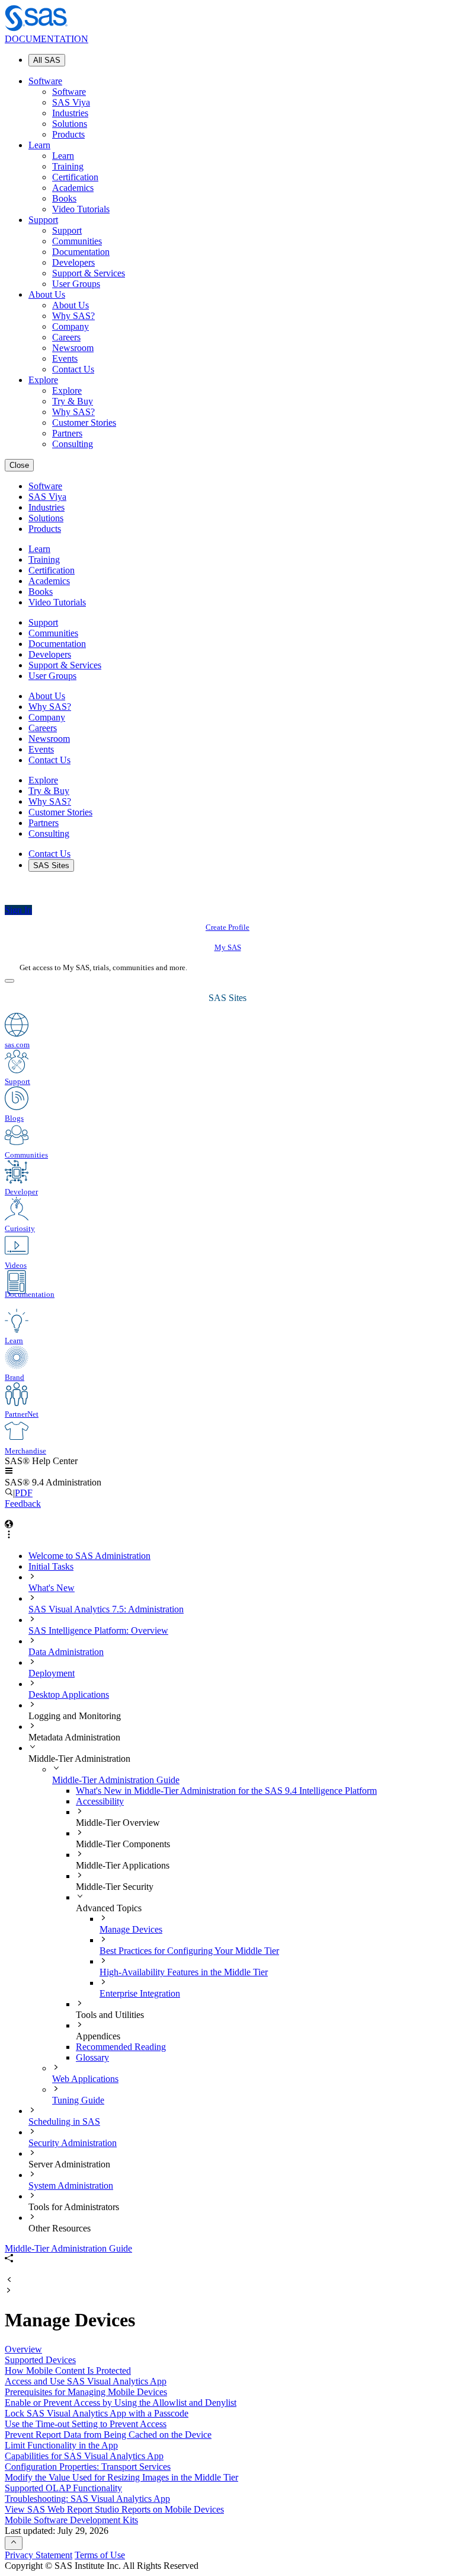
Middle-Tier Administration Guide (116, 1780)
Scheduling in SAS (64, 2121)
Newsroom (73, 348)
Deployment (52, 1673)
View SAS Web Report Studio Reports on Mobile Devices (114, 2509)
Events (65, 358)
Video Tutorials (81, 209)
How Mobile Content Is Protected (68, 2371)
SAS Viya (71, 102)
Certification (75, 177)
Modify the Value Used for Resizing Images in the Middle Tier (121, 2477)
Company (71, 326)
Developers (73, 262)
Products (68, 134)
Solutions (70, 124)
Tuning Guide (78, 2100)
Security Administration (73, 2143)
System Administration (71, 2186)
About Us (47, 294)
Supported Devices (40, 2360)
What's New (52, 1588)
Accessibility (100, 1801)
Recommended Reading (121, 2047)
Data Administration (66, 1652)
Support (43, 220)
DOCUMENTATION (47, 39)
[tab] (275, 1924)
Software (45, 81)
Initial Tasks (51, 1566)
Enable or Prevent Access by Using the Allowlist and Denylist (121, 2403)
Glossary (92, 2057)
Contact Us (73, 369)
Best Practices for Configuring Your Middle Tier (189, 1951)
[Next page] (9, 2291)
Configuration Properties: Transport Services (88, 2467)
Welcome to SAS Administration (89, 1556)
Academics (73, 188)
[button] (9, 1472)
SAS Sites (51, 865)
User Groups (76, 284)
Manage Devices (131, 1929)
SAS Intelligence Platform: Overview (98, 1630)
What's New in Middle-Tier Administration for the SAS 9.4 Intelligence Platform (226, 1791)
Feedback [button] (23, 1504)
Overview (23, 2349)
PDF (24, 1493)
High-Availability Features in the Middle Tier (184, 1972)
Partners (67, 433)
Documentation (81, 252)
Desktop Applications (69, 1695)
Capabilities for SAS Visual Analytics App (84, 2456)
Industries (70, 113)
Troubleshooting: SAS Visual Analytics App (87, 2499)
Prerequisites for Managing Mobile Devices (86, 2392)
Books (64, 198)
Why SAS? (73, 316)
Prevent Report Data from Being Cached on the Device (108, 2435)
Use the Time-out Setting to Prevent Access (86, 2424)
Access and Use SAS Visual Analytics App (86, 2381)
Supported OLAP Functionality (63, 2488)
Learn (39, 145)
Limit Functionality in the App (61, 2445)
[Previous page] (9, 2280)
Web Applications (85, 2079)
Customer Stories (84, 423)
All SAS (47, 60)
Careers (66, 337)
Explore (43, 380)
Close (19, 465)
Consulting (73, 444)
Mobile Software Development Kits (71, 2520)
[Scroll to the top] (14, 2543)
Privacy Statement (39, 2555)
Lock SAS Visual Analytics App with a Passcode (97, 2413)
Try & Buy (73, 401)
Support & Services (89, 273)
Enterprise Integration (140, 1993)
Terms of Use (100, 2555)
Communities (77, 241)
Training (68, 166)
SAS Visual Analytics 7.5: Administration (106, 1609)
